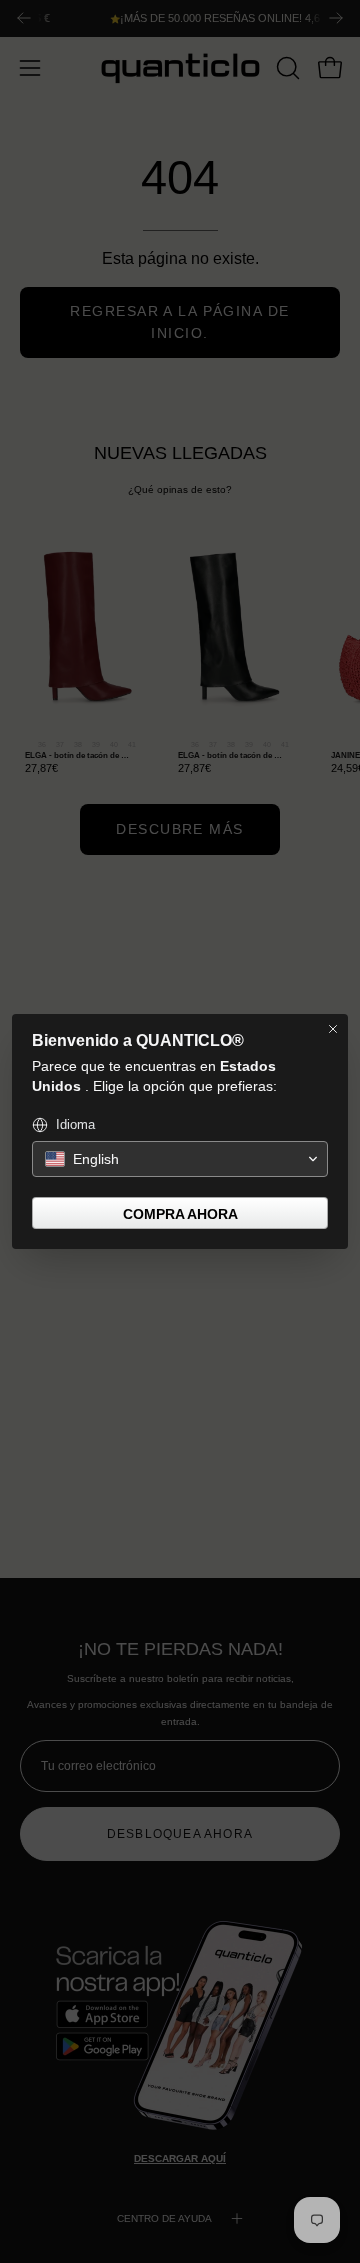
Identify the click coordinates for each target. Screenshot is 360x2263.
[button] (180, 1159)
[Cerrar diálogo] (333, 1029)
